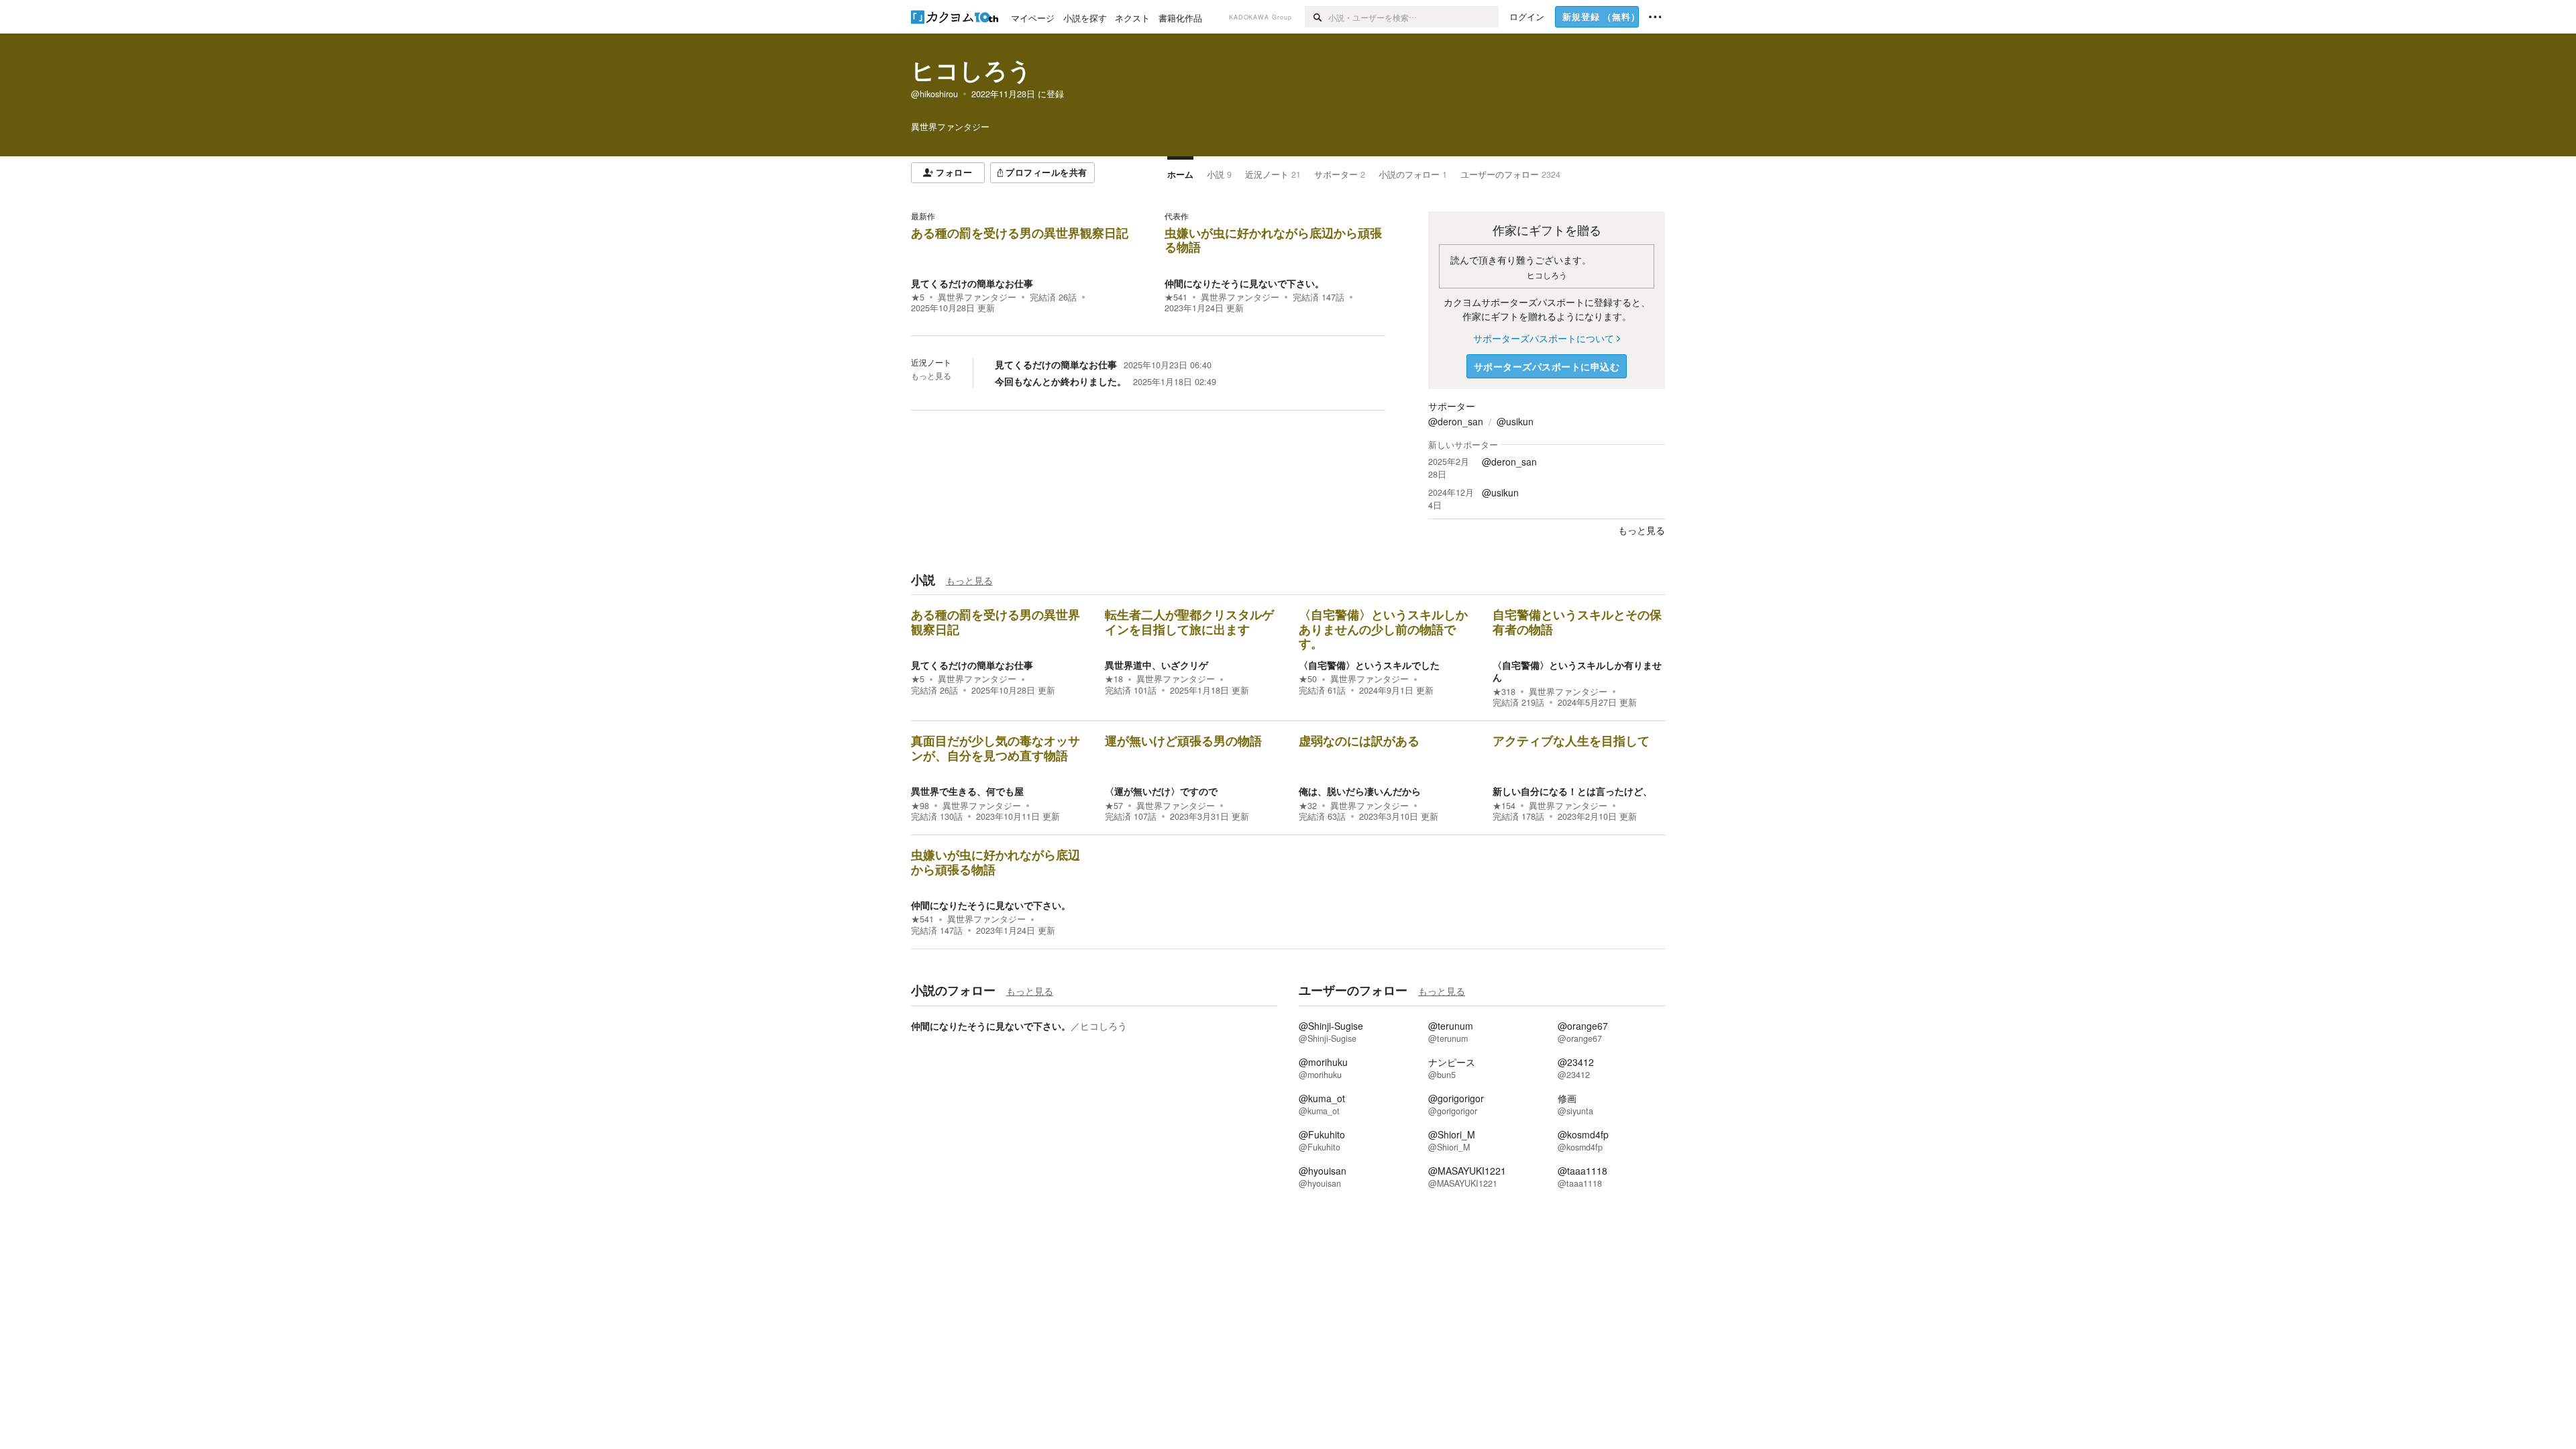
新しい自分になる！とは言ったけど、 (1572, 791)
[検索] (1317, 17)
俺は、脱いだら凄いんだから (1360, 791)
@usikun (1515, 421)
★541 (1176, 297)
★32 (1308, 806)
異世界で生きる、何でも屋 (967, 791)
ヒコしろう (971, 70)
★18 (1114, 679)
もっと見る (931, 376)
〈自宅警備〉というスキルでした (1369, 665)
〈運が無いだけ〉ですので (1161, 791)
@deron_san (1456, 421)
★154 (1504, 806)
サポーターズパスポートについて (1544, 338)
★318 (1504, 692)
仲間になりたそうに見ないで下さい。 (1244, 283)
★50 (1308, 679)
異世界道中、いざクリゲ (1157, 665)
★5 (918, 297)
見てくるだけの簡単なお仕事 (972, 283)
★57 (1114, 806)
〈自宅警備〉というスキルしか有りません (1577, 671)
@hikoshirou (934, 94)
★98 (920, 806)
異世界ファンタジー (977, 297)
